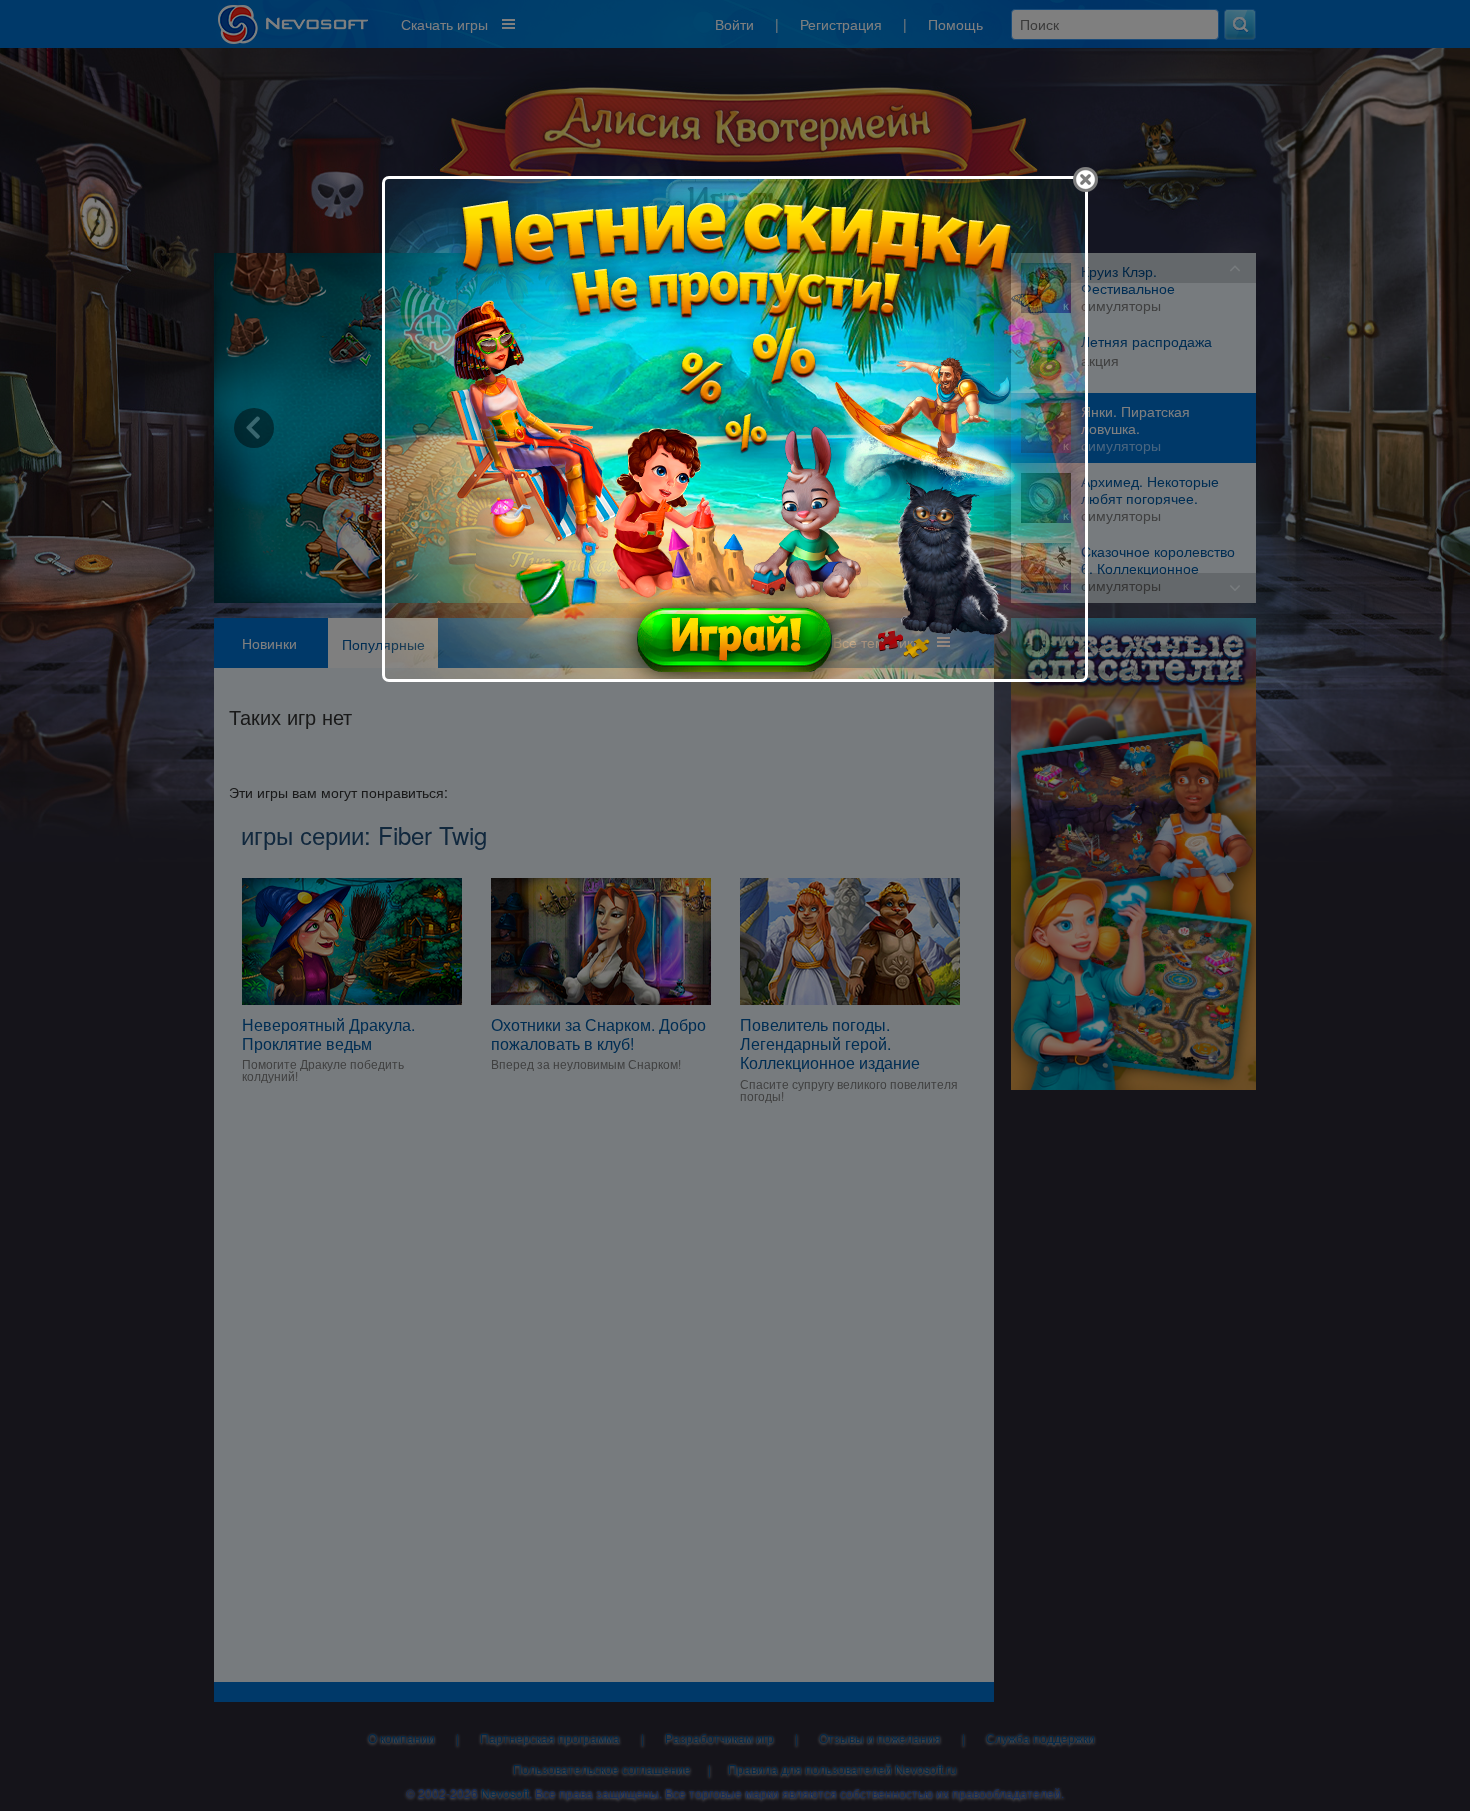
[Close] (1085, 179)
